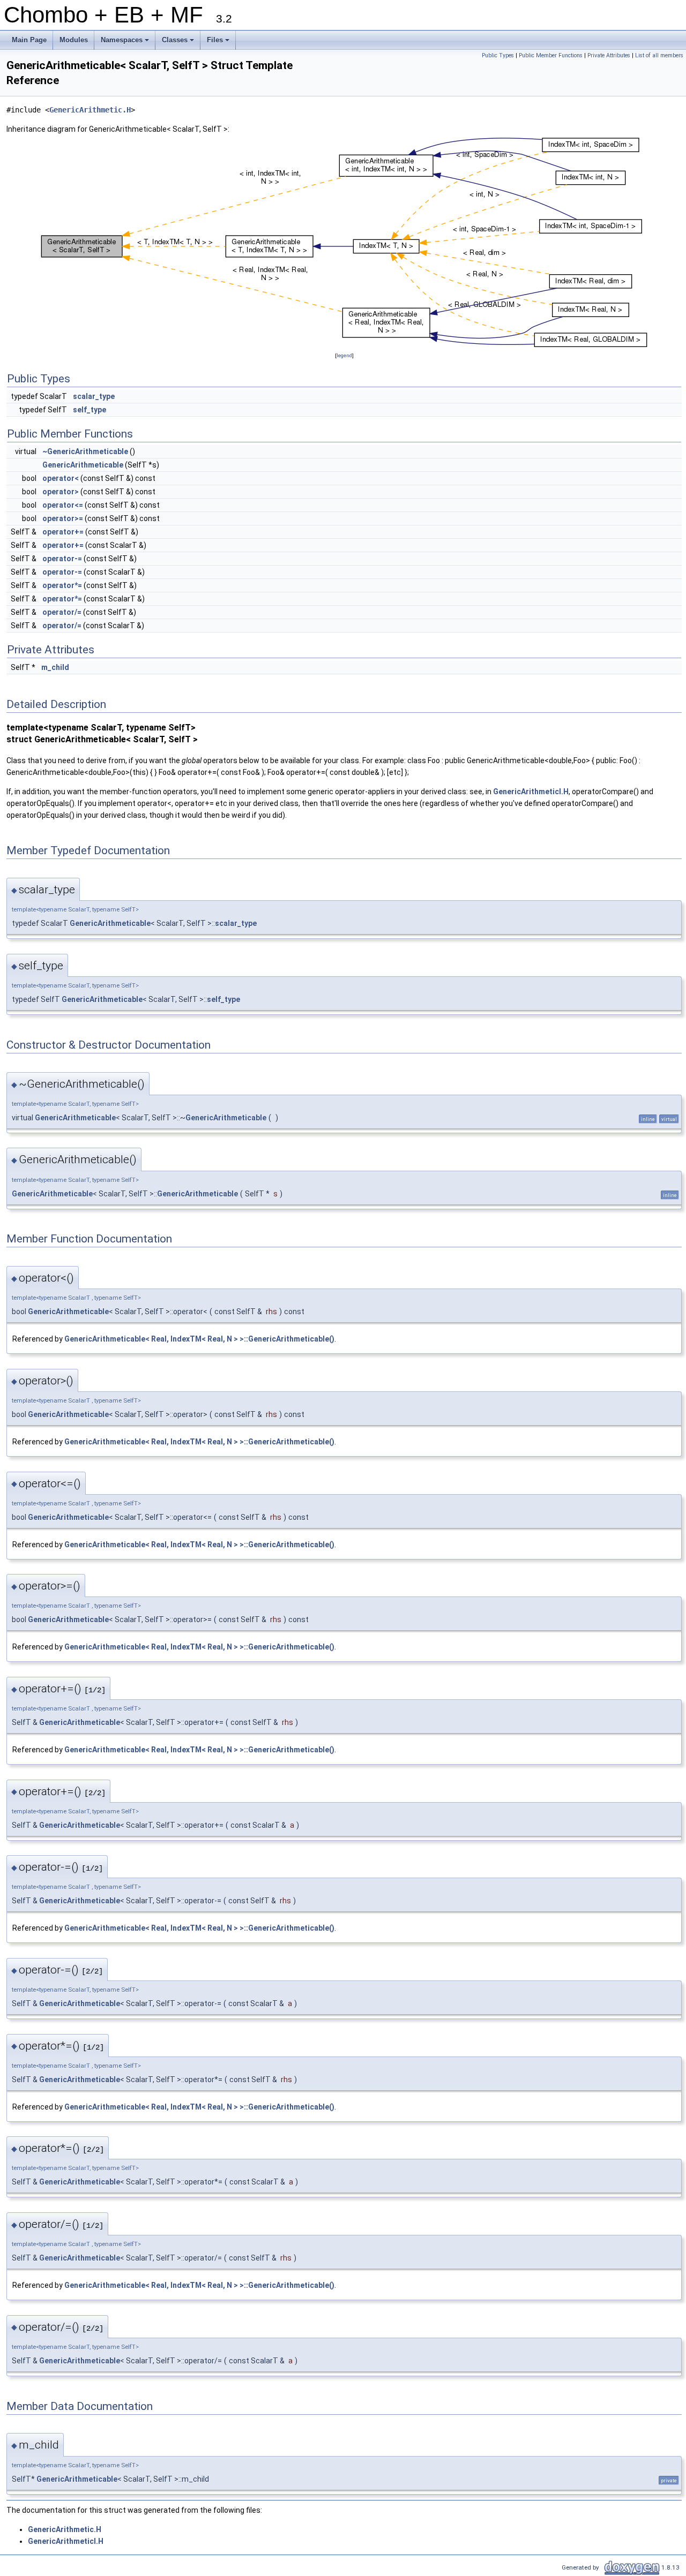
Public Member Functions (551, 55)
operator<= (63, 505)
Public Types (498, 55)
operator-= (62, 559)
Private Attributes (609, 55)
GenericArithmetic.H (90, 110)
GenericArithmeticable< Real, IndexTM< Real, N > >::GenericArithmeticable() (199, 1339)
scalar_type (94, 396)
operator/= (62, 612)
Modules (74, 40)
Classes (179, 43)
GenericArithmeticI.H (531, 792)
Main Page (29, 40)
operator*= (62, 585)
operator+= (63, 532)
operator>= (63, 518)
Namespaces (126, 43)
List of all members (659, 55)
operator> (61, 492)
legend (344, 355)
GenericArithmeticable (83, 465)
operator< (61, 478)
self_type (90, 410)
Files (219, 43)
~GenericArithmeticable (85, 451)
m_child (55, 667)
